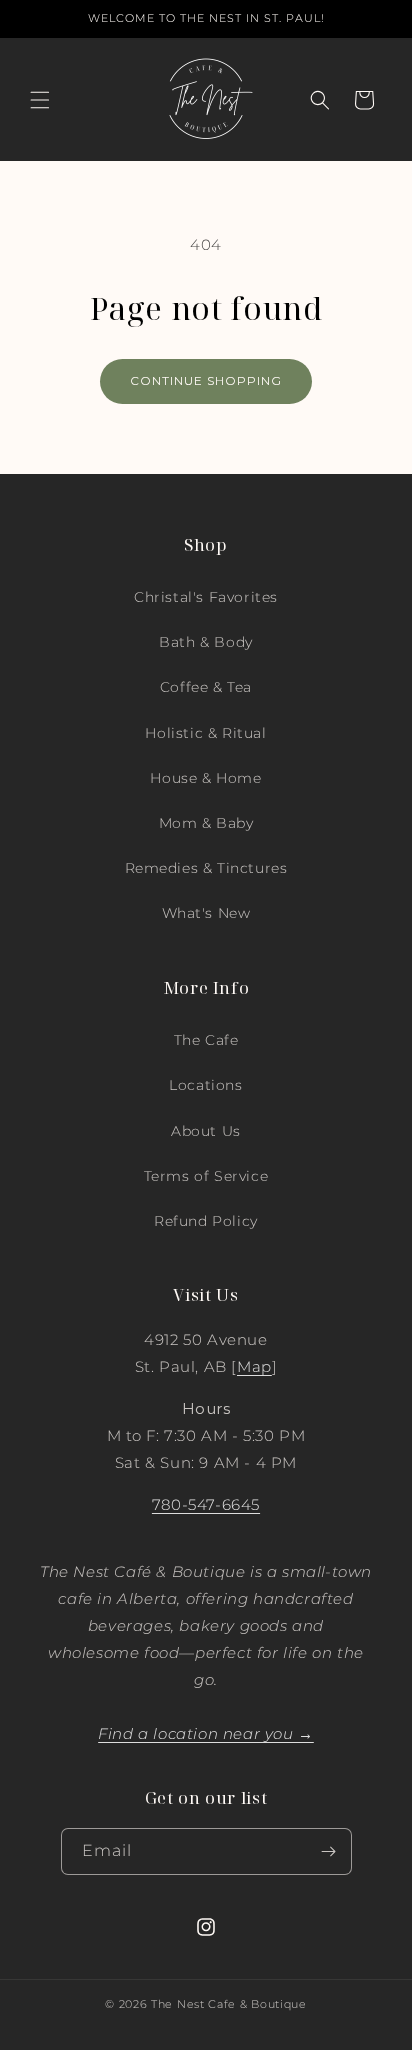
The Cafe (206, 1040)
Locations (205, 1085)
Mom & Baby (206, 823)
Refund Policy (206, 1221)
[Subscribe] (329, 1851)
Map (254, 1366)
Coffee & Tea (206, 687)
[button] (40, 100)
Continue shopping (206, 380)
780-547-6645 (206, 1504)
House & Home (205, 778)
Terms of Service (206, 1176)
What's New (206, 913)
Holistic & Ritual (205, 733)
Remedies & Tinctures (206, 868)
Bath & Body (206, 642)
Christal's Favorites (206, 597)
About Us (206, 1131)
